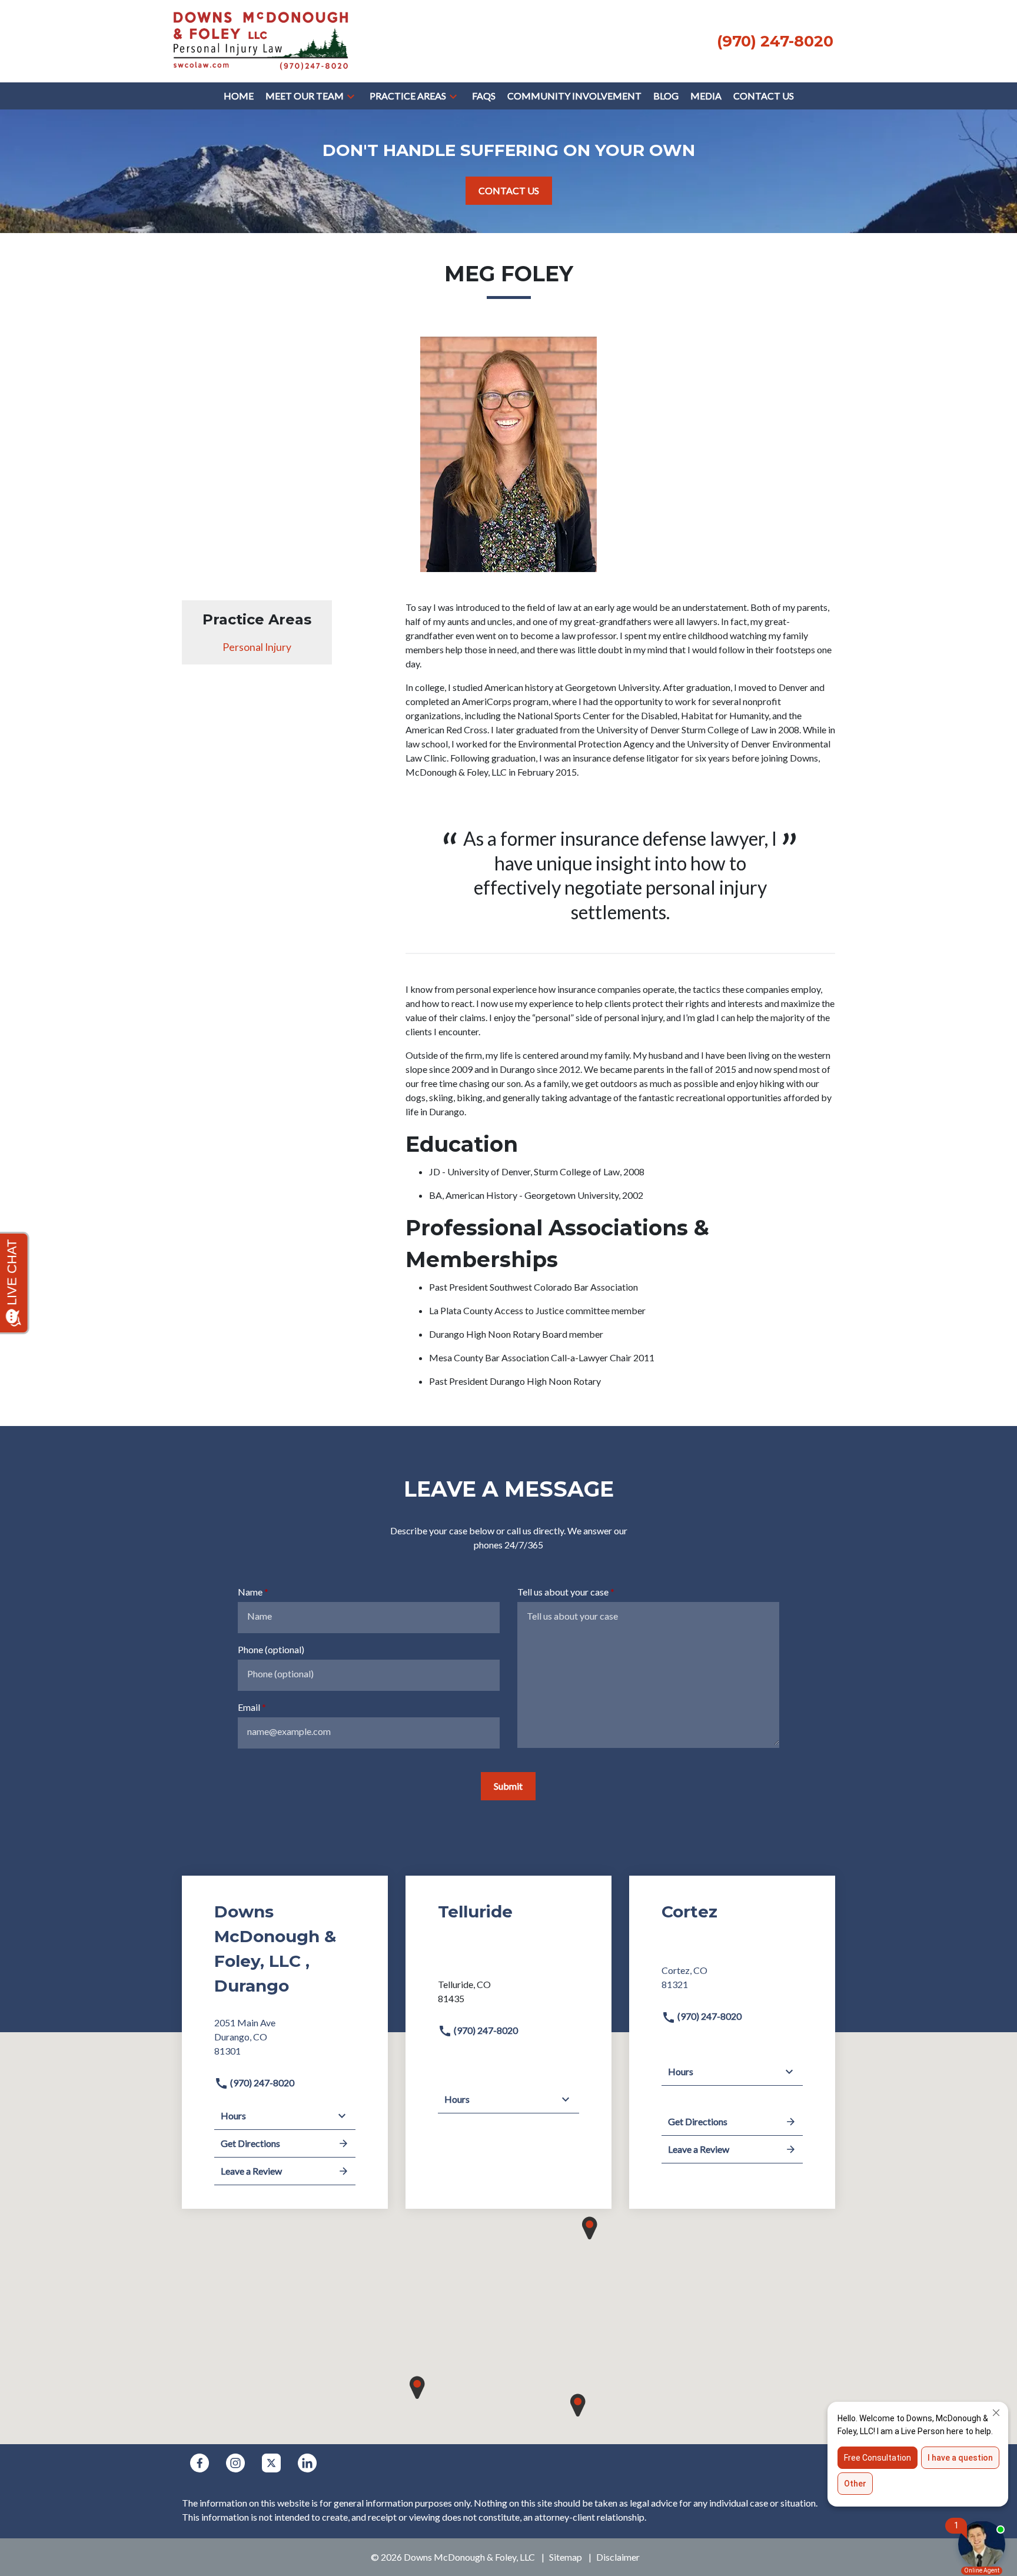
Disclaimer (618, 2557)
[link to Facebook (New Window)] (200, 2463)
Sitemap (566, 2557)
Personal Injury (257, 647)
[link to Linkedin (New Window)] (307, 2463)
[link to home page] (261, 40)
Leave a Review (251, 2171)
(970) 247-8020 (261, 2083)
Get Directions (250, 2143)
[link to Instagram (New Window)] (235, 2463)
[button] (351, 96)
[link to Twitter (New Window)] (271, 2463)
